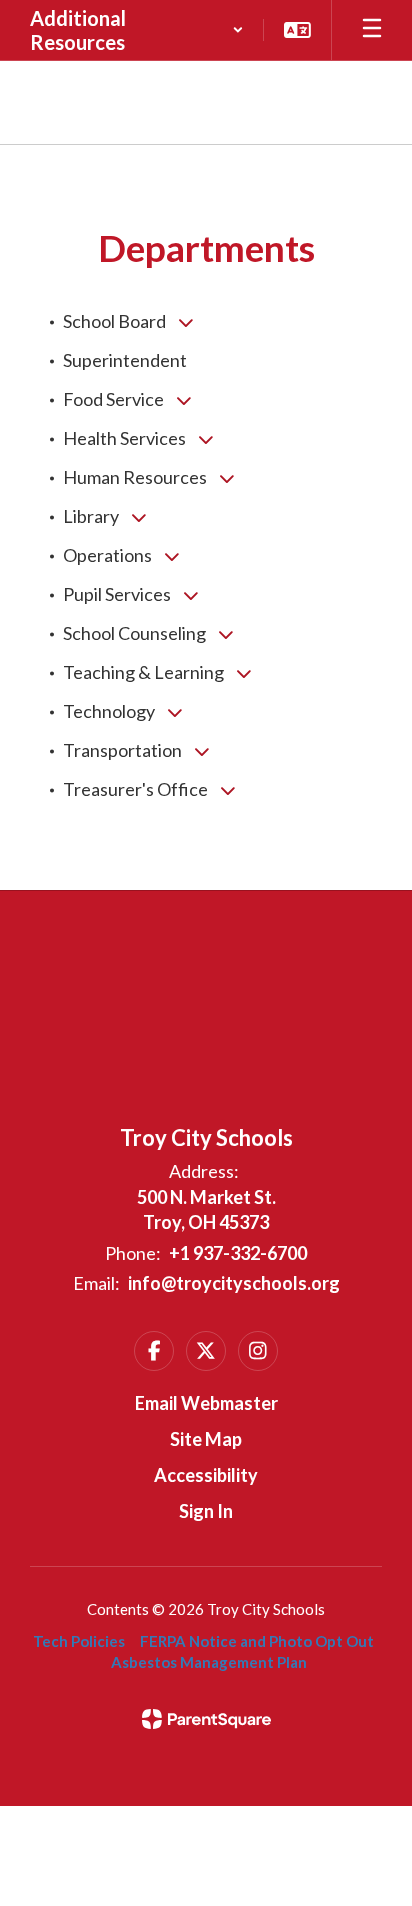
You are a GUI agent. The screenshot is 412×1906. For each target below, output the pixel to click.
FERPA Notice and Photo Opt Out (257, 1641)
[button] (137, 30)
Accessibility (206, 1475)
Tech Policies (79, 1641)
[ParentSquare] (206, 1719)
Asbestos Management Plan (209, 1662)
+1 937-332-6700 (238, 1253)
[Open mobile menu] (372, 30)
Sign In (206, 1511)
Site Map (206, 1439)
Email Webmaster (206, 1403)
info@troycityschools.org (234, 1283)
